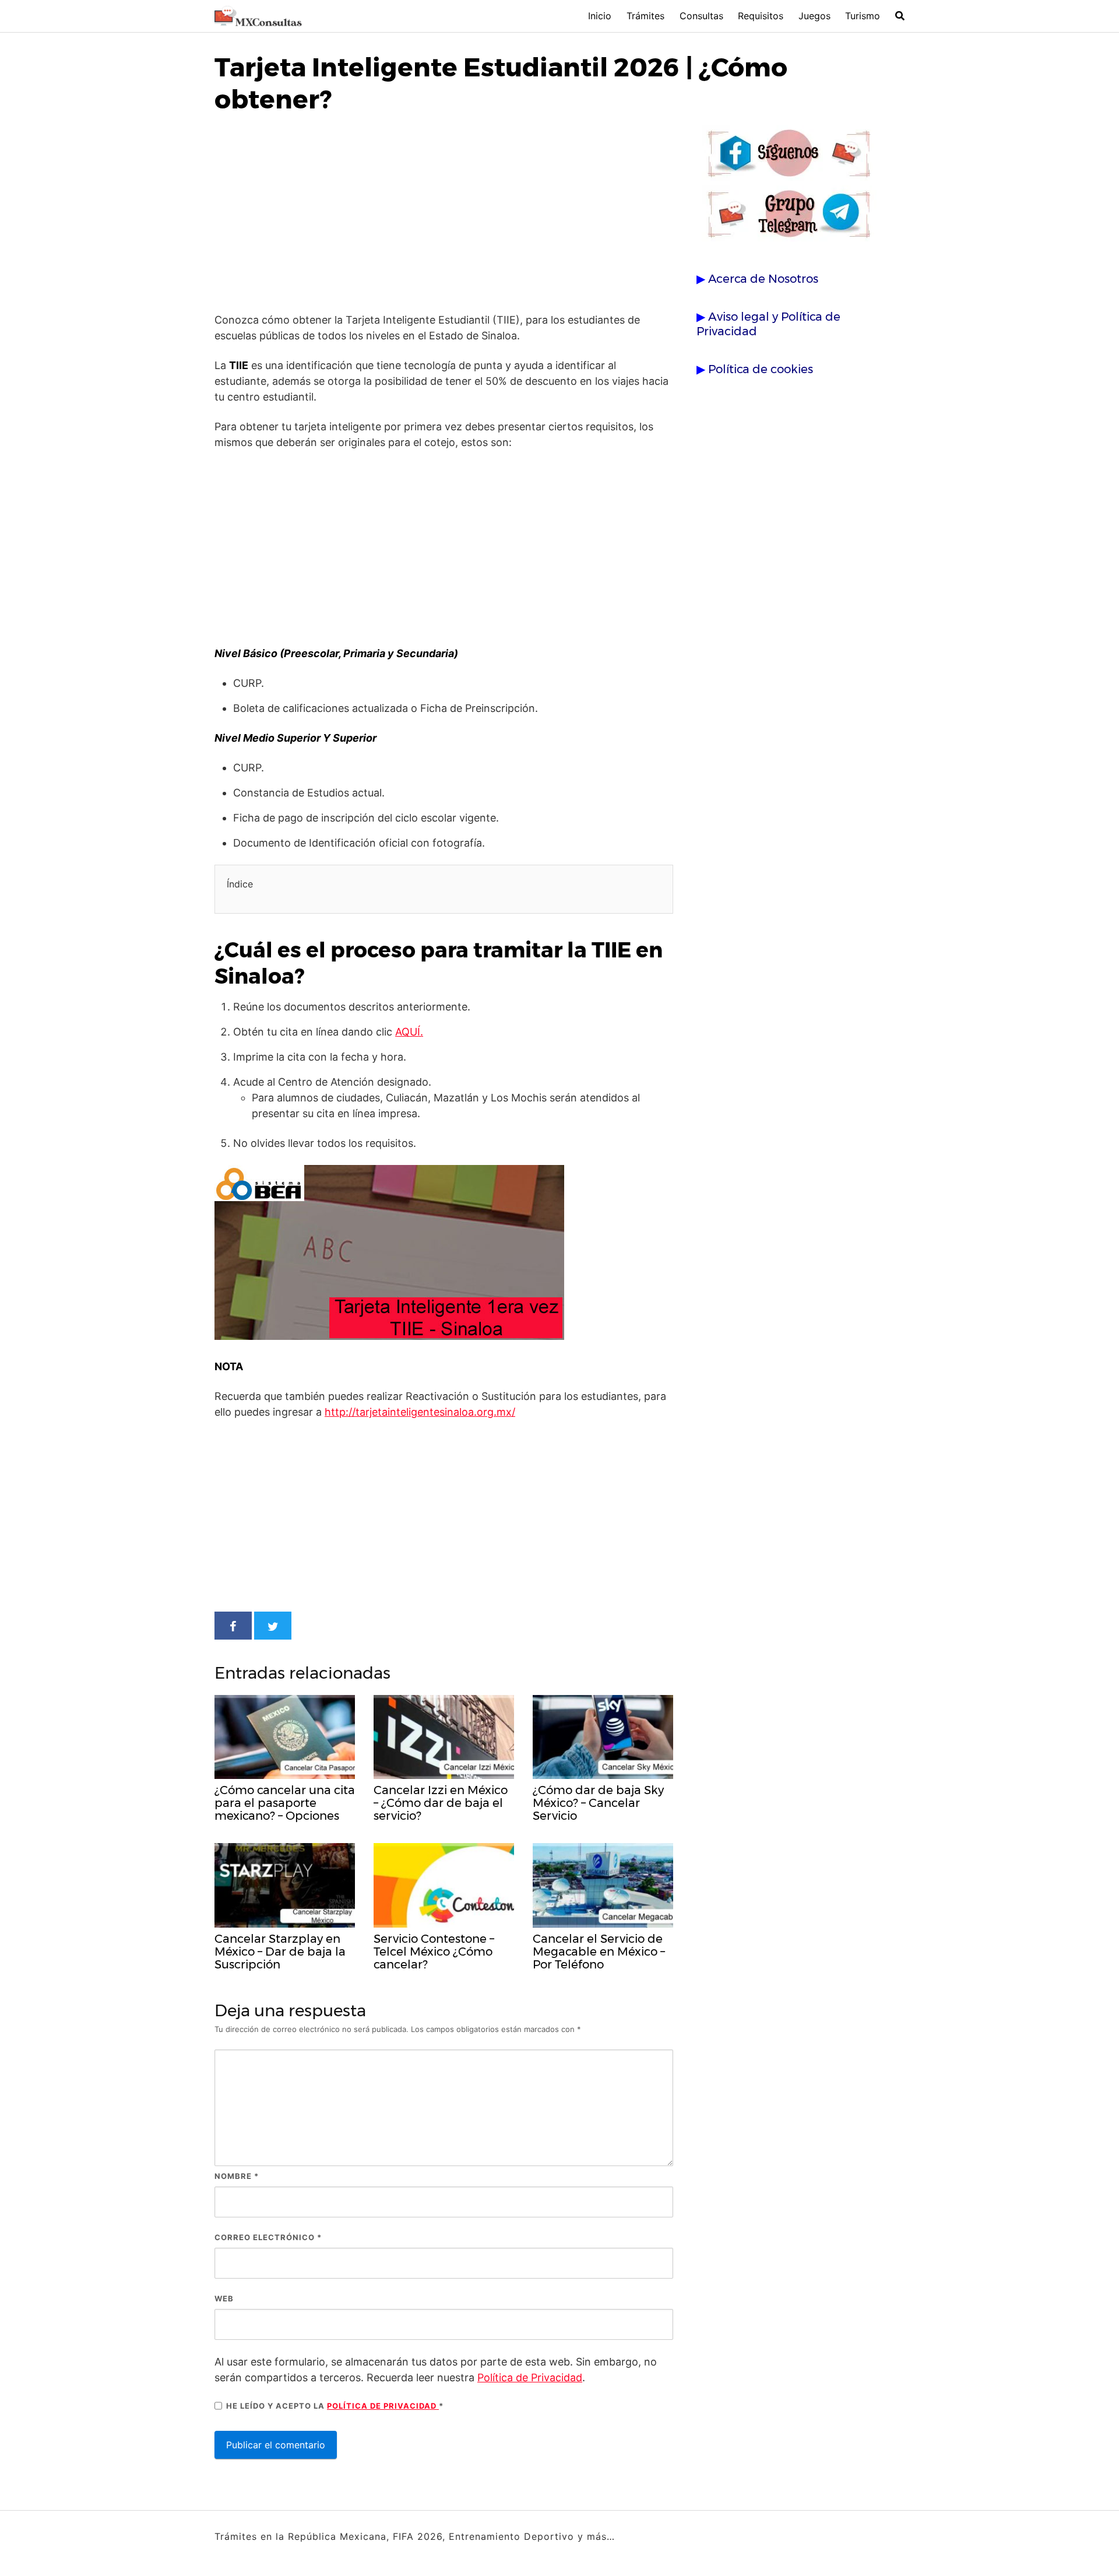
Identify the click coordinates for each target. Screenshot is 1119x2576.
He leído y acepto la (335, 2406)
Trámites (645, 16)
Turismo (863, 16)
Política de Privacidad (530, 2377)
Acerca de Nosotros (763, 279)
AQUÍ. (409, 1032)
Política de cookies (761, 369)
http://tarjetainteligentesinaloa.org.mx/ (420, 1412)
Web (224, 2298)
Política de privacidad (383, 2406)
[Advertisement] (444, 216)
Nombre (237, 2176)
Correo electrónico (268, 2237)
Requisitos (761, 16)
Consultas (701, 16)
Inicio (600, 16)
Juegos (814, 16)
